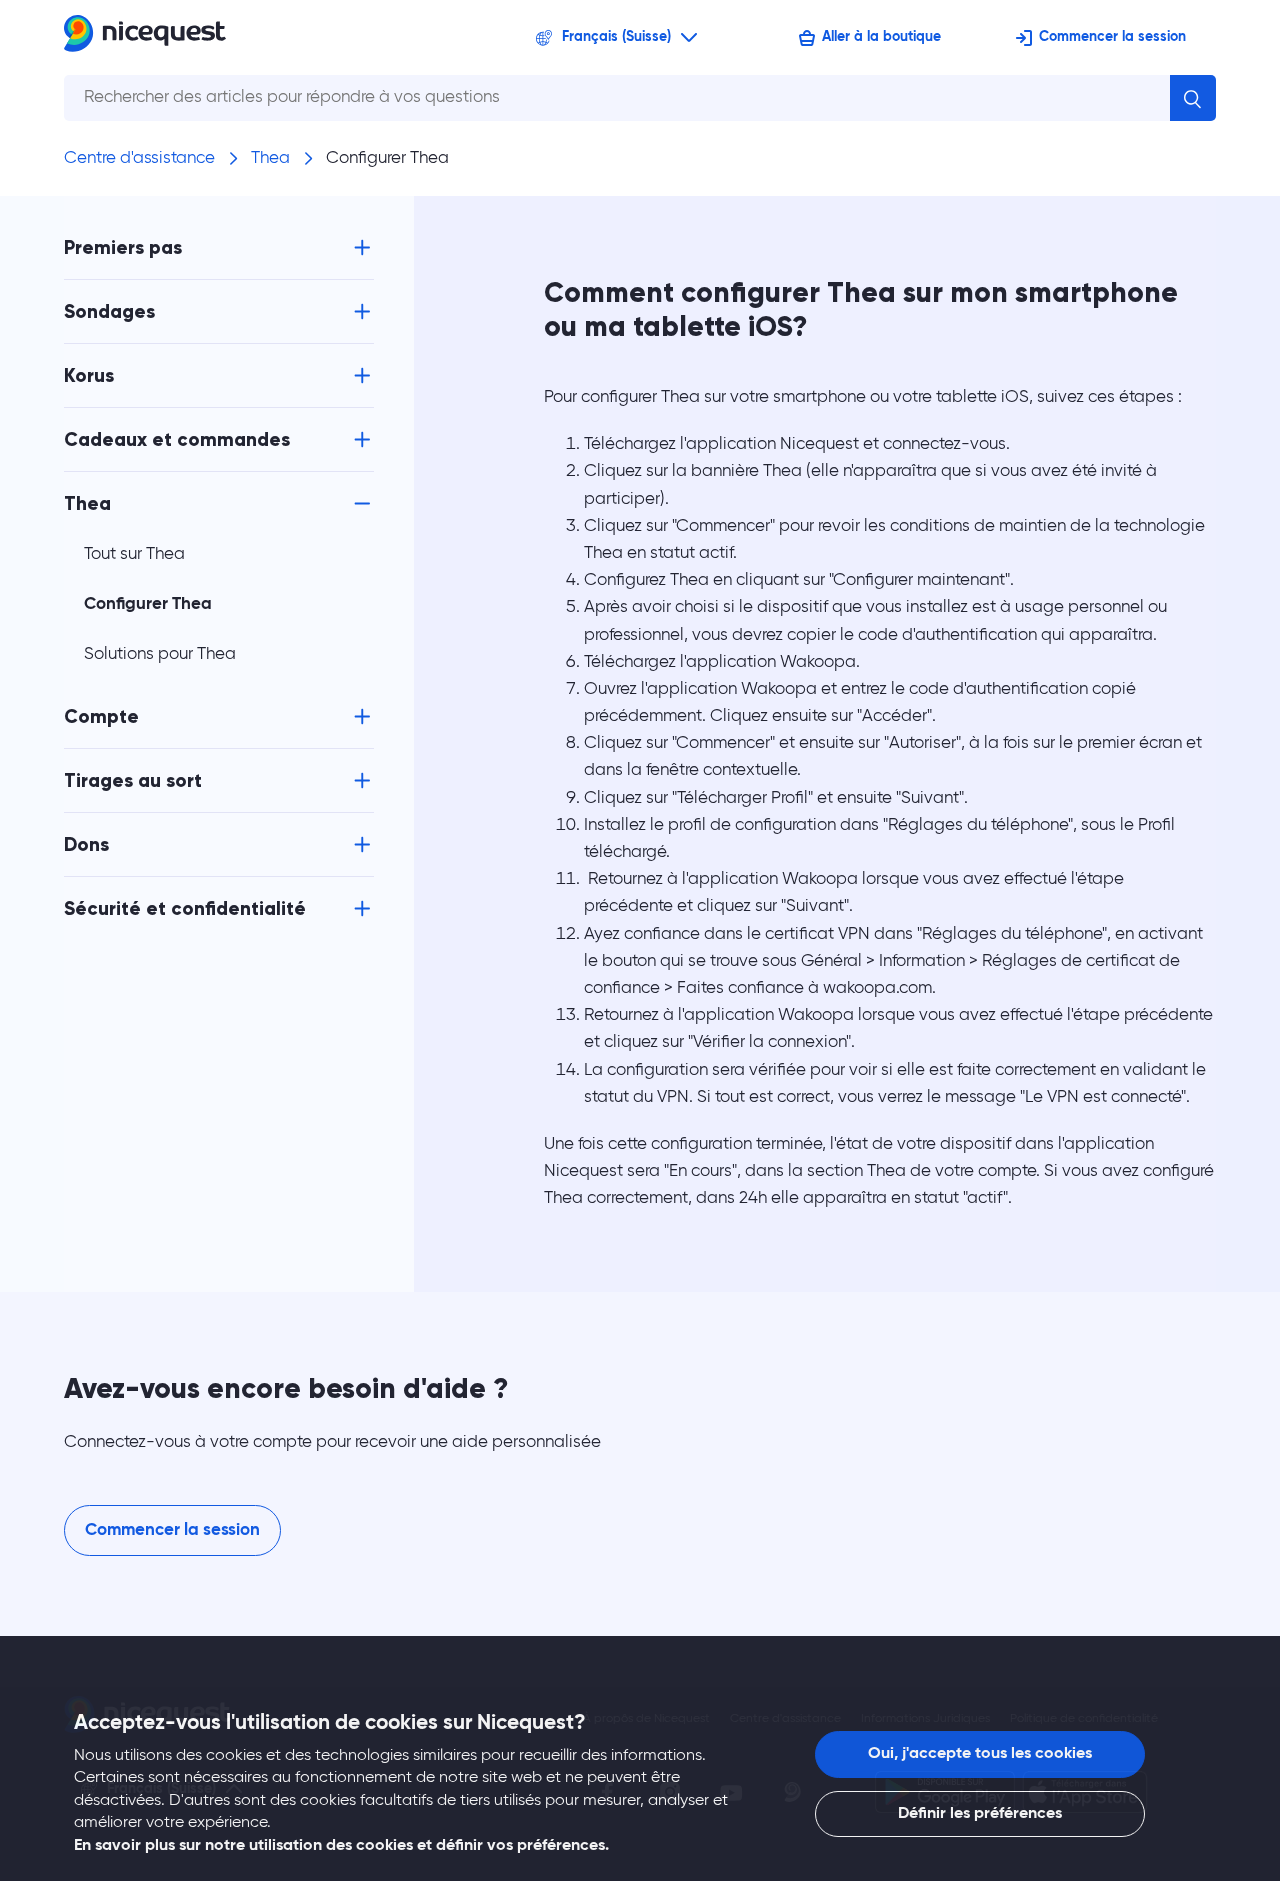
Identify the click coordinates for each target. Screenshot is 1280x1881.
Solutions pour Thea (160, 654)
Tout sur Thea (134, 554)
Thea (270, 158)
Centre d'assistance (139, 158)
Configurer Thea (387, 158)
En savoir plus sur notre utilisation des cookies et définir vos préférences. (341, 1846)
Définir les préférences (980, 1814)
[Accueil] (145, 37)
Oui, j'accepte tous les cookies (980, 1754)
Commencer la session (1112, 37)
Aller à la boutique (881, 37)
